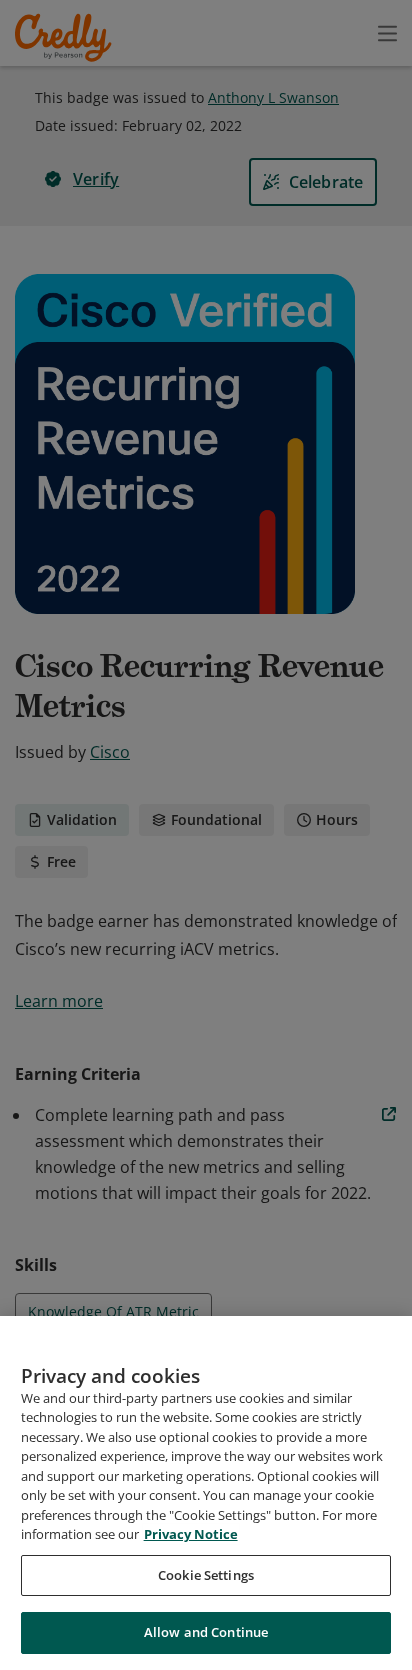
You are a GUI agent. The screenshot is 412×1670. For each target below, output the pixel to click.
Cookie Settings (206, 1575)
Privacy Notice (191, 1534)
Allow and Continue (206, 1632)
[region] (206, 1493)
